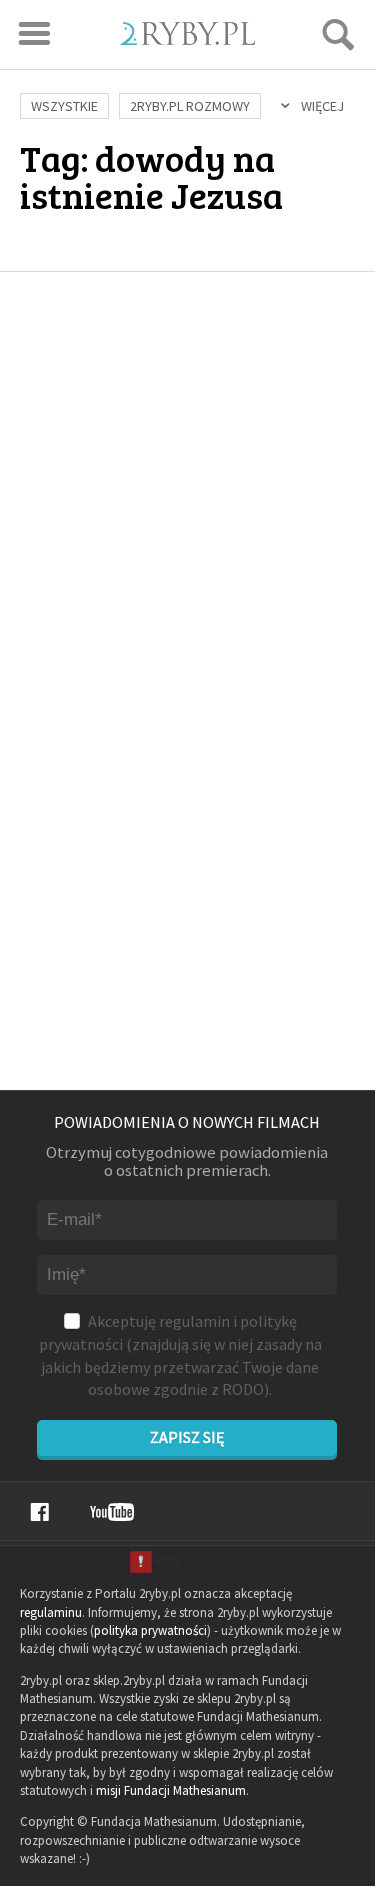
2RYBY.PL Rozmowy (190, 106)
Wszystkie (64, 106)
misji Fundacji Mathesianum (171, 1790)
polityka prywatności (150, 1630)
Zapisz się (187, 1437)
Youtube (112, 1512)
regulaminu (51, 1612)
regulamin (194, 1321)
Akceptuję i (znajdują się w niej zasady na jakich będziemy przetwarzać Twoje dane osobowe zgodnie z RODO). (180, 1355)
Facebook (39, 1512)
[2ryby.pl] (187, 38)
